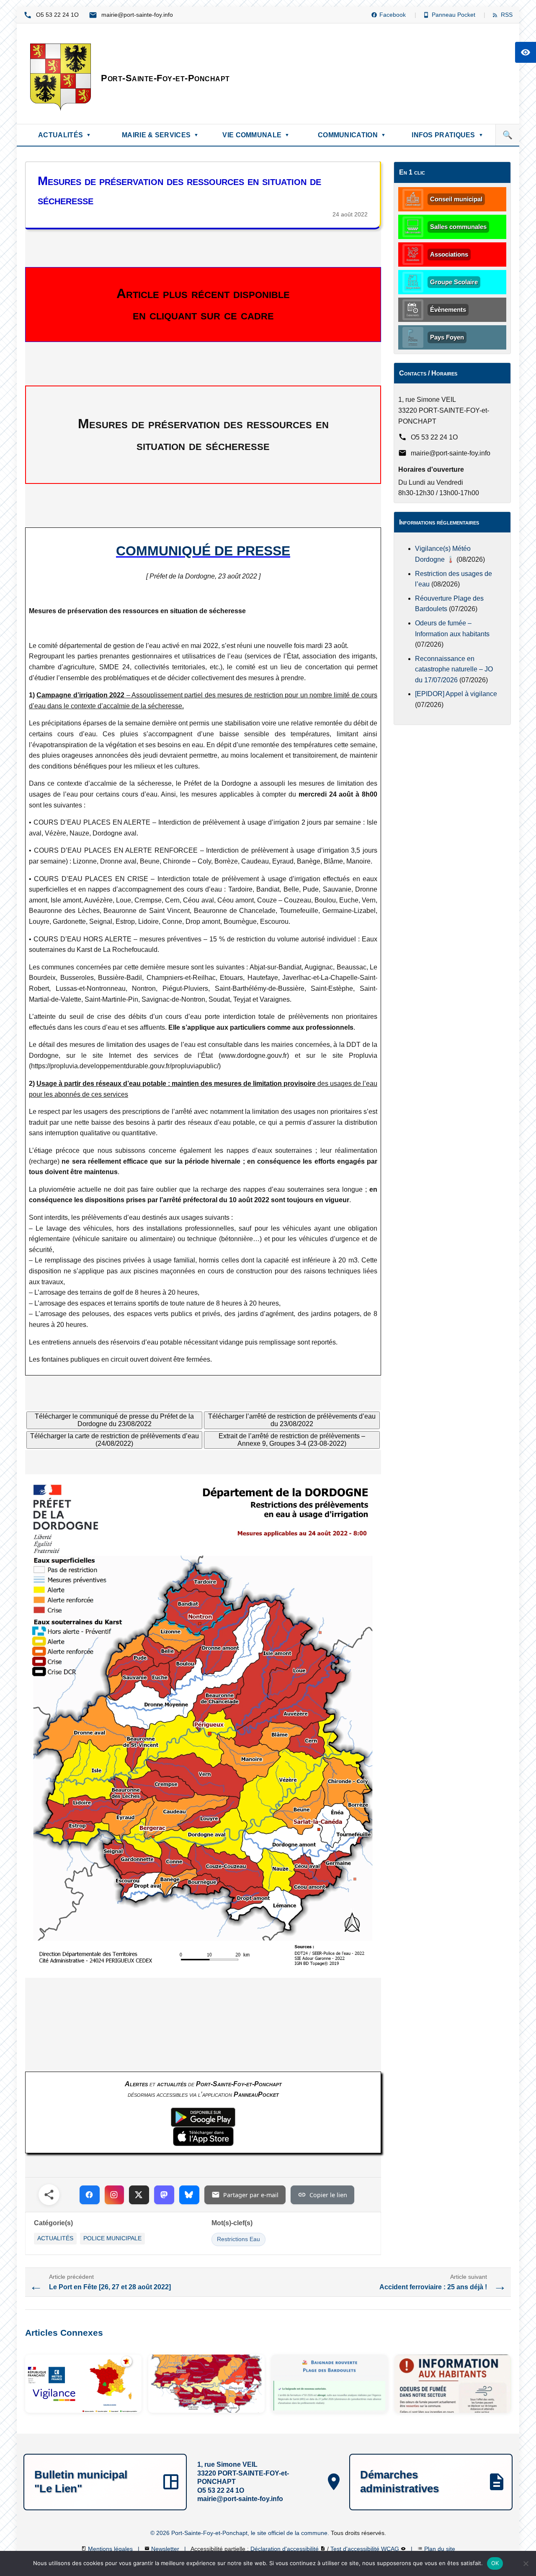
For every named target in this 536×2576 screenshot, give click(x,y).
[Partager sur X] (139, 2195)
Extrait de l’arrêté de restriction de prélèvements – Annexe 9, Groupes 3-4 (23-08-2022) (292, 1440)
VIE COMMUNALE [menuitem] (256, 135)
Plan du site (440, 2549)
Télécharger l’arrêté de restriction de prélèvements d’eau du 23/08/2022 (292, 1420)
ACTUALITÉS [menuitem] (64, 135)
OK (495, 2563)
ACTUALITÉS (55, 2238)
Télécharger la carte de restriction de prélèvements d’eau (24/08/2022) (115, 1440)
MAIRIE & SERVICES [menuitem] (160, 135)
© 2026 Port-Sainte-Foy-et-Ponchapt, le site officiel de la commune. (241, 2533)
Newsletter (166, 2549)
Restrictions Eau (238, 2239)
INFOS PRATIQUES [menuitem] (447, 135)
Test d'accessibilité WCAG (366, 2549)
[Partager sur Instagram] (114, 2195)
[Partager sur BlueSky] (189, 2195)
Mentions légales (111, 2549)
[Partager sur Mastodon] (164, 2195)
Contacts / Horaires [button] (428, 373)
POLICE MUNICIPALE (112, 2238)
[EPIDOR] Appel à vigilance (456, 694)
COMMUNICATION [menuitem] (352, 135)
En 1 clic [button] (412, 172)
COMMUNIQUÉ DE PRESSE (203, 551)
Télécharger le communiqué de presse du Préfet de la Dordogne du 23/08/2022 (114, 1420)
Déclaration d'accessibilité (285, 2549)
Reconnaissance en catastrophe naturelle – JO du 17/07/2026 (454, 669)
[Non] (526, 2563)
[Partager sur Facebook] (90, 2195)
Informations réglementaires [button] (439, 522)
